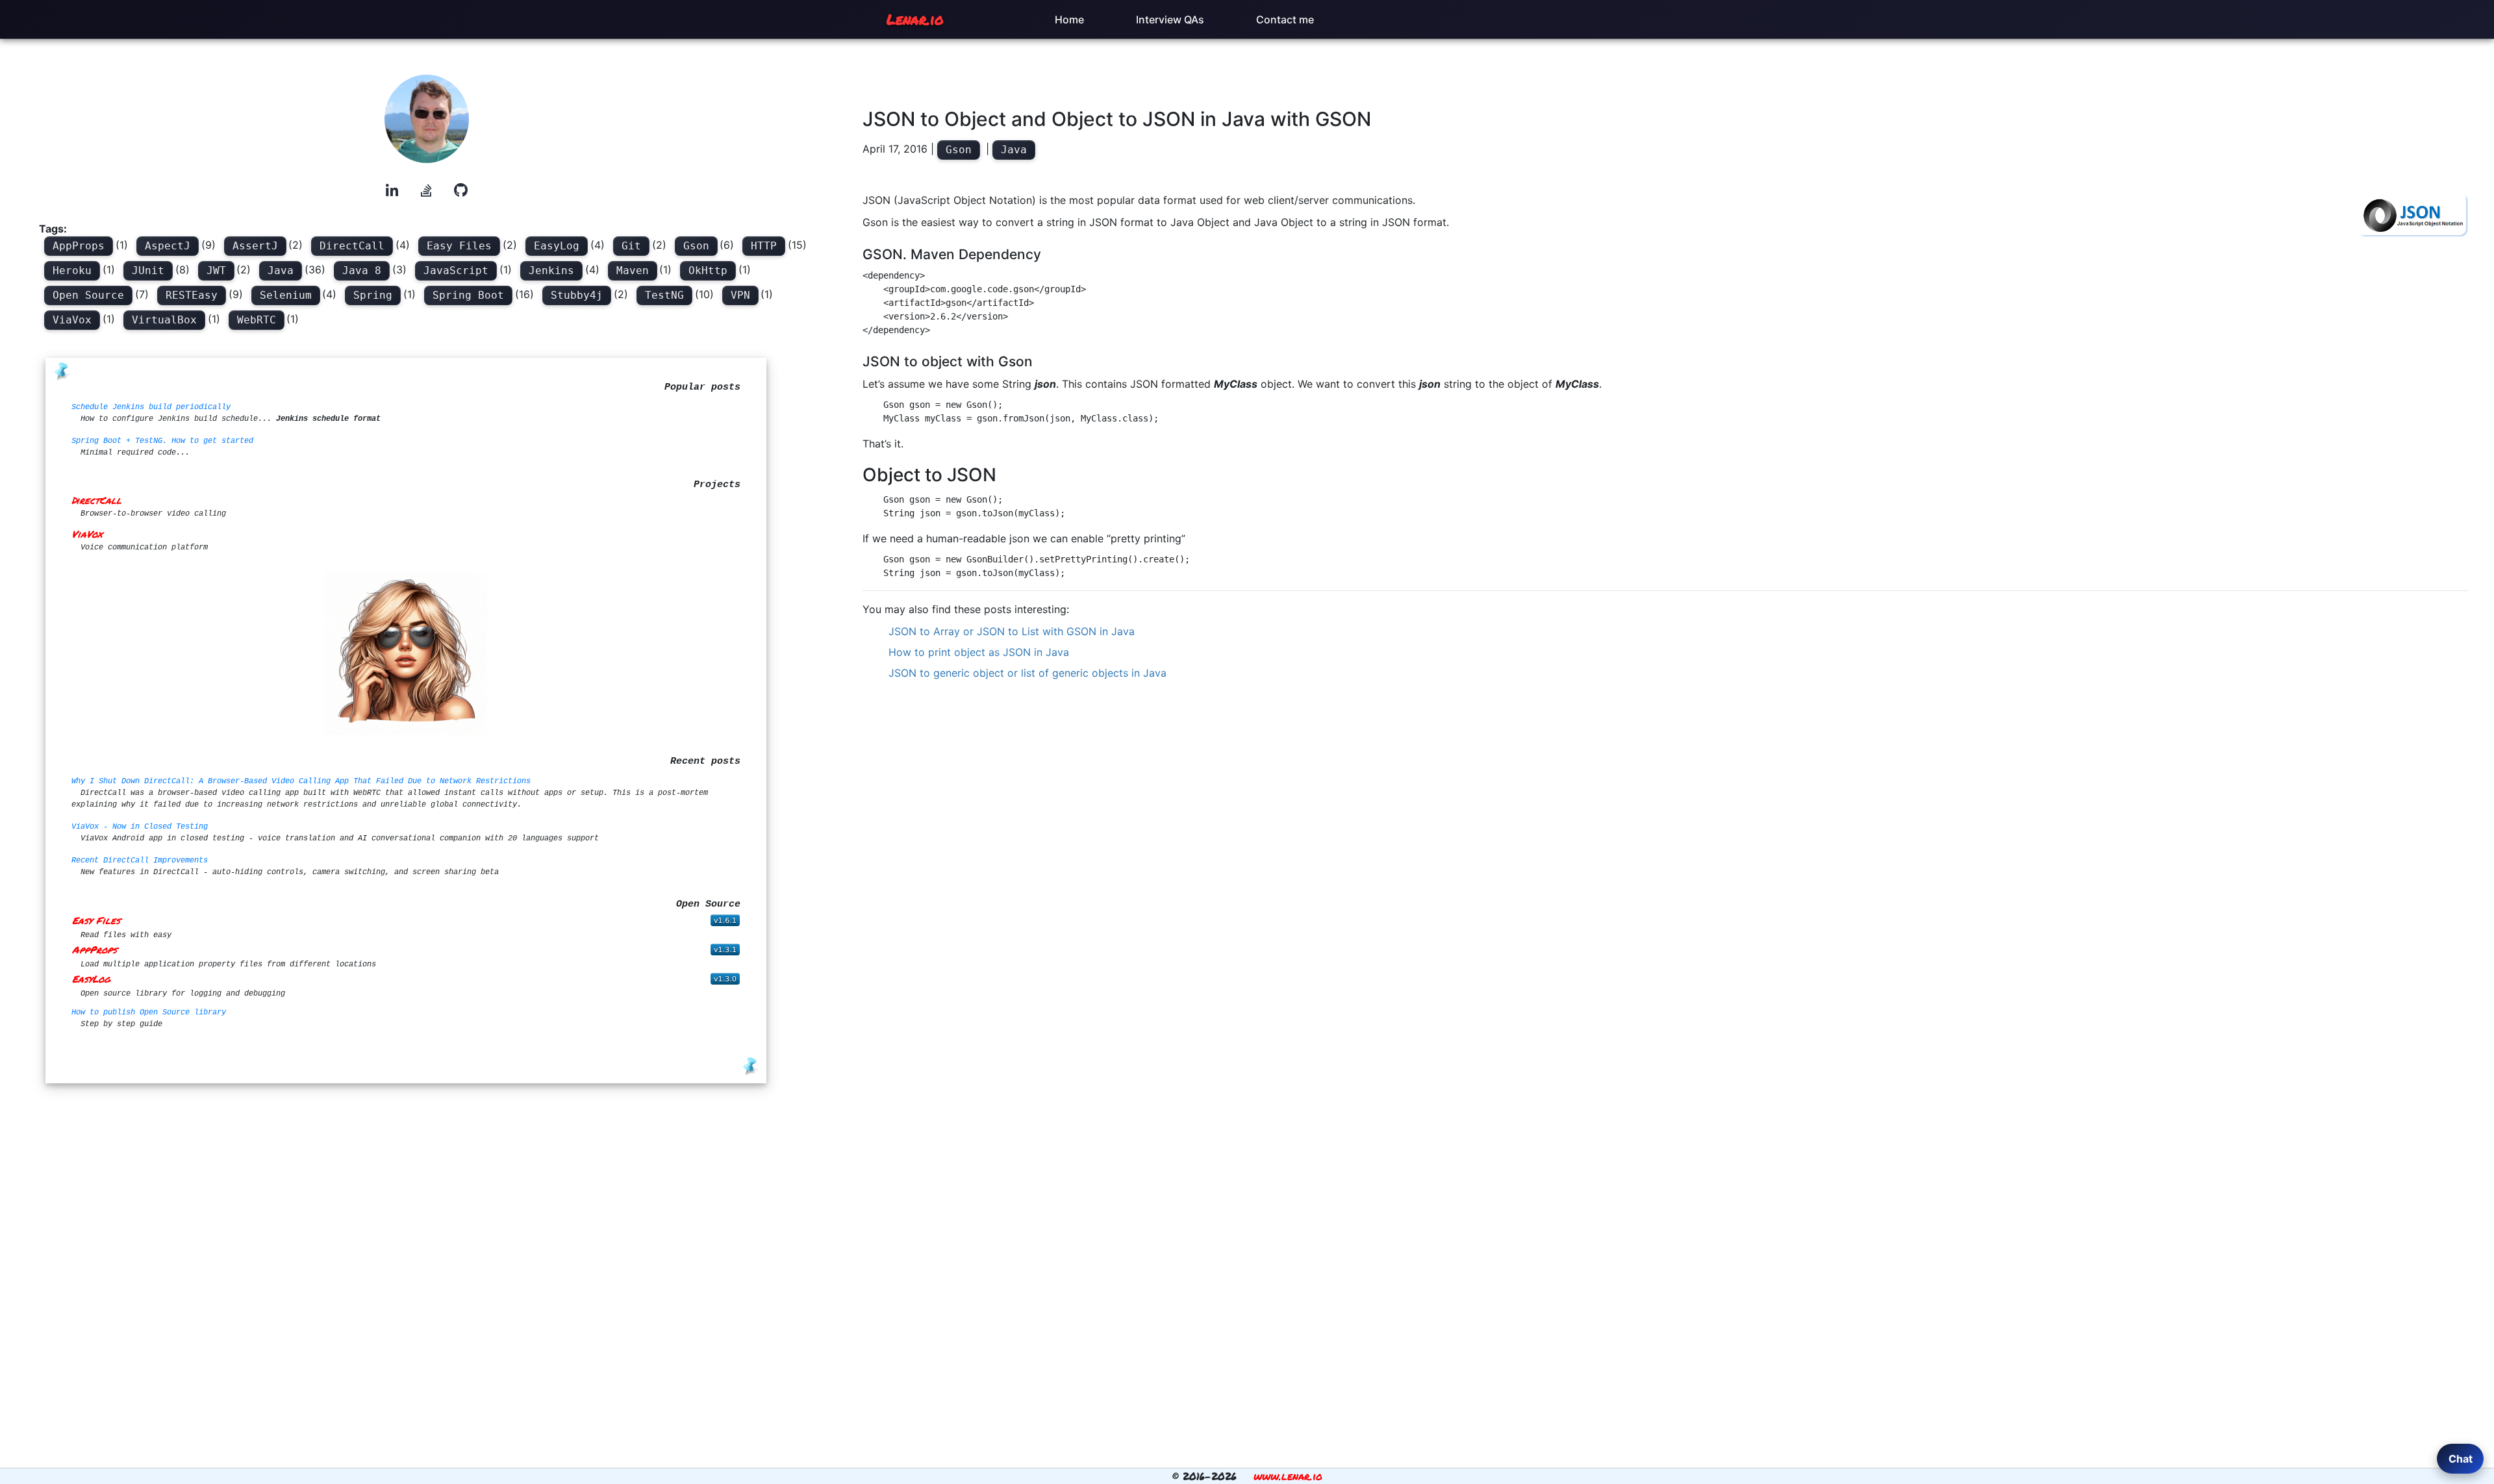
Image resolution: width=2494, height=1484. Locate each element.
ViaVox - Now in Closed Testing (140, 827)
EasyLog (557, 246)
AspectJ (168, 246)
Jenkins (551, 270)
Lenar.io (915, 19)
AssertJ (255, 246)
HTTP (764, 246)
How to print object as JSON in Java (979, 652)
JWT (216, 270)
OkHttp (708, 270)
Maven (633, 270)
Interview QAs (1170, 19)
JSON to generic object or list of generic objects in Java (1027, 673)
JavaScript (456, 270)
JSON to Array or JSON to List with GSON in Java (1012, 631)
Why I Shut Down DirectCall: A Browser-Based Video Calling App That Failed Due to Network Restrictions (301, 781)
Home (1069, 19)
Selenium (286, 295)
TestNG (664, 295)
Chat (2461, 1459)
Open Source (88, 295)
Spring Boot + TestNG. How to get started (162, 441)
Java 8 (362, 270)
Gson (696, 246)
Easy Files (459, 246)
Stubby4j (577, 295)
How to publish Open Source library (149, 1012)
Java (281, 270)
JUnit (148, 270)
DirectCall (352, 246)
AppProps (79, 246)
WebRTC (257, 320)
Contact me (1285, 19)
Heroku (72, 270)
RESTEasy (192, 295)
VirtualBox (164, 320)
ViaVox (72, 320)
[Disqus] (1665, 869)
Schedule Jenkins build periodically (151, 407)
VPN (740, 295)
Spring (373, 295)
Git (631, 246)
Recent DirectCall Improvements (140, 861)
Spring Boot (468, 295)
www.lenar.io (1288, 1476)
